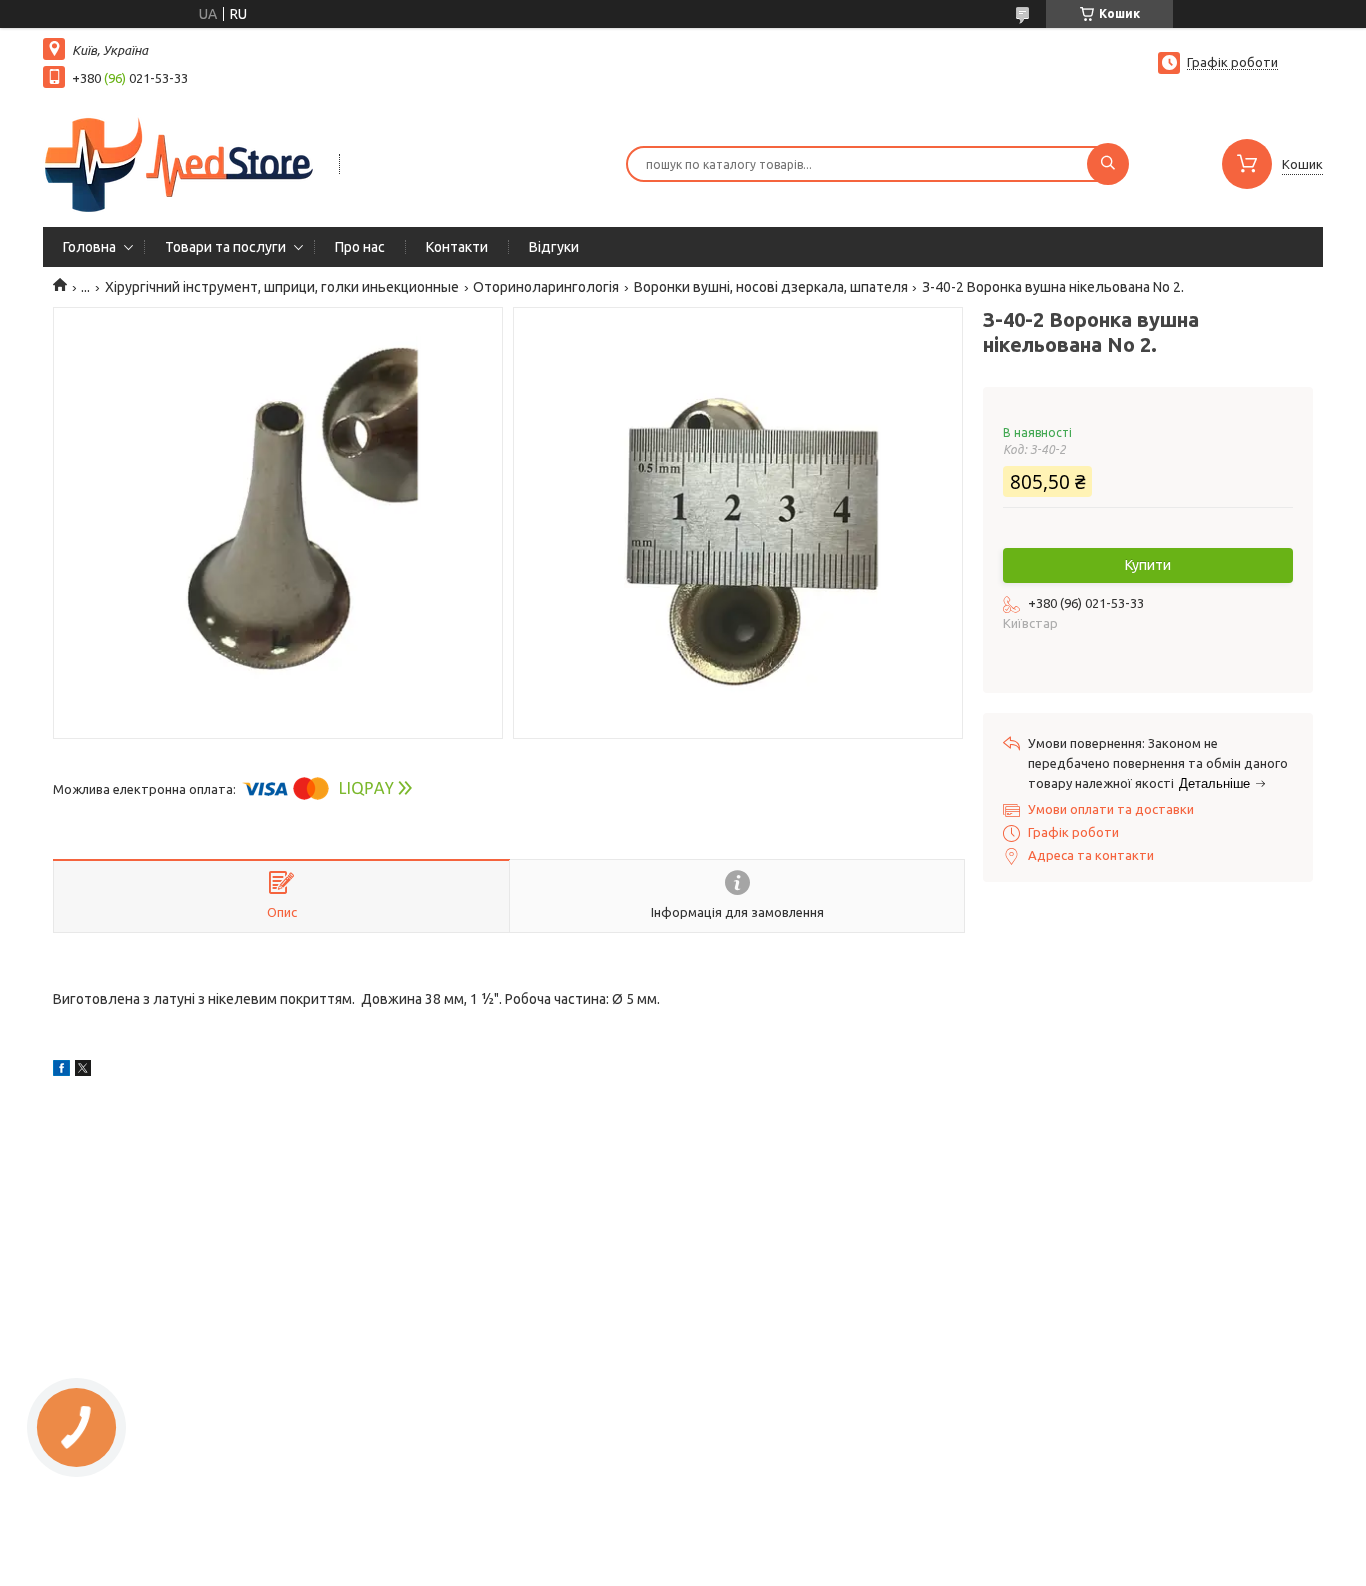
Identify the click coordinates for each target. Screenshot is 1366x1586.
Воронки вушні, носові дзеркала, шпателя (771, 287)
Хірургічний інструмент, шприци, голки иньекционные (282, 287)
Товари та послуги (225, 247)
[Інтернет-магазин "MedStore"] (182, 162)
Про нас (360, 247)
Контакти (457, 247)
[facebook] (61, 1071)
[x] (83, 1071)
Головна (89, 247)
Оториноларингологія (546, 287)
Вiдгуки (554, 247)
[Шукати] (1108, 164)
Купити (1148, 565)
